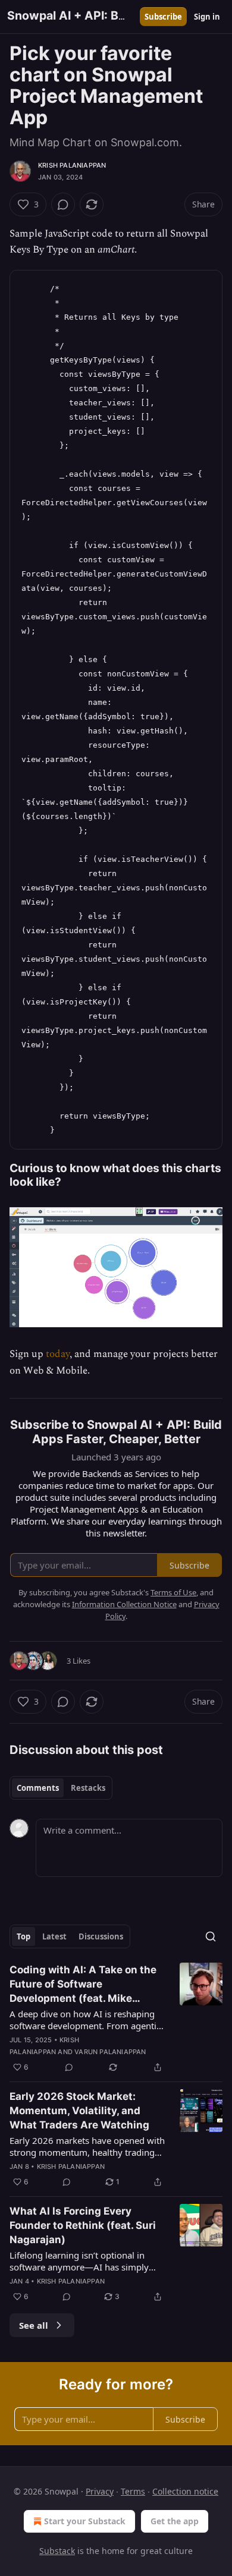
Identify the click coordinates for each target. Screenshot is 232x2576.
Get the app (175, 2521)
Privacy (100, 2491)
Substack (57, 2551)
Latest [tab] (54, 1936)
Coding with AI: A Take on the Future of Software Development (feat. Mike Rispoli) (83, 1985)
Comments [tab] (38, 1788)
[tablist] (61, 1788)
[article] (116, 2018)
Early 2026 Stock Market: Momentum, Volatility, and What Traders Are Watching (79, 2111)
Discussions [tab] (101, 1936)
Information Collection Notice (124, 1604)
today (58, 1354)
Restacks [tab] (88, 1788)
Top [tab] (23, 1936)
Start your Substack (85, 2521)
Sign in (207, 17)
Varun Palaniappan (110, 2052)
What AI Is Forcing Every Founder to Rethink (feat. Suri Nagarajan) (83, 2225)
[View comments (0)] (63, 204)
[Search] (211, 1936)
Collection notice (185, 2491)
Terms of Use (173, 1592)
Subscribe (163, 17)
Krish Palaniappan (72, 165)
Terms (133, 2491)
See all (34, 2325)
